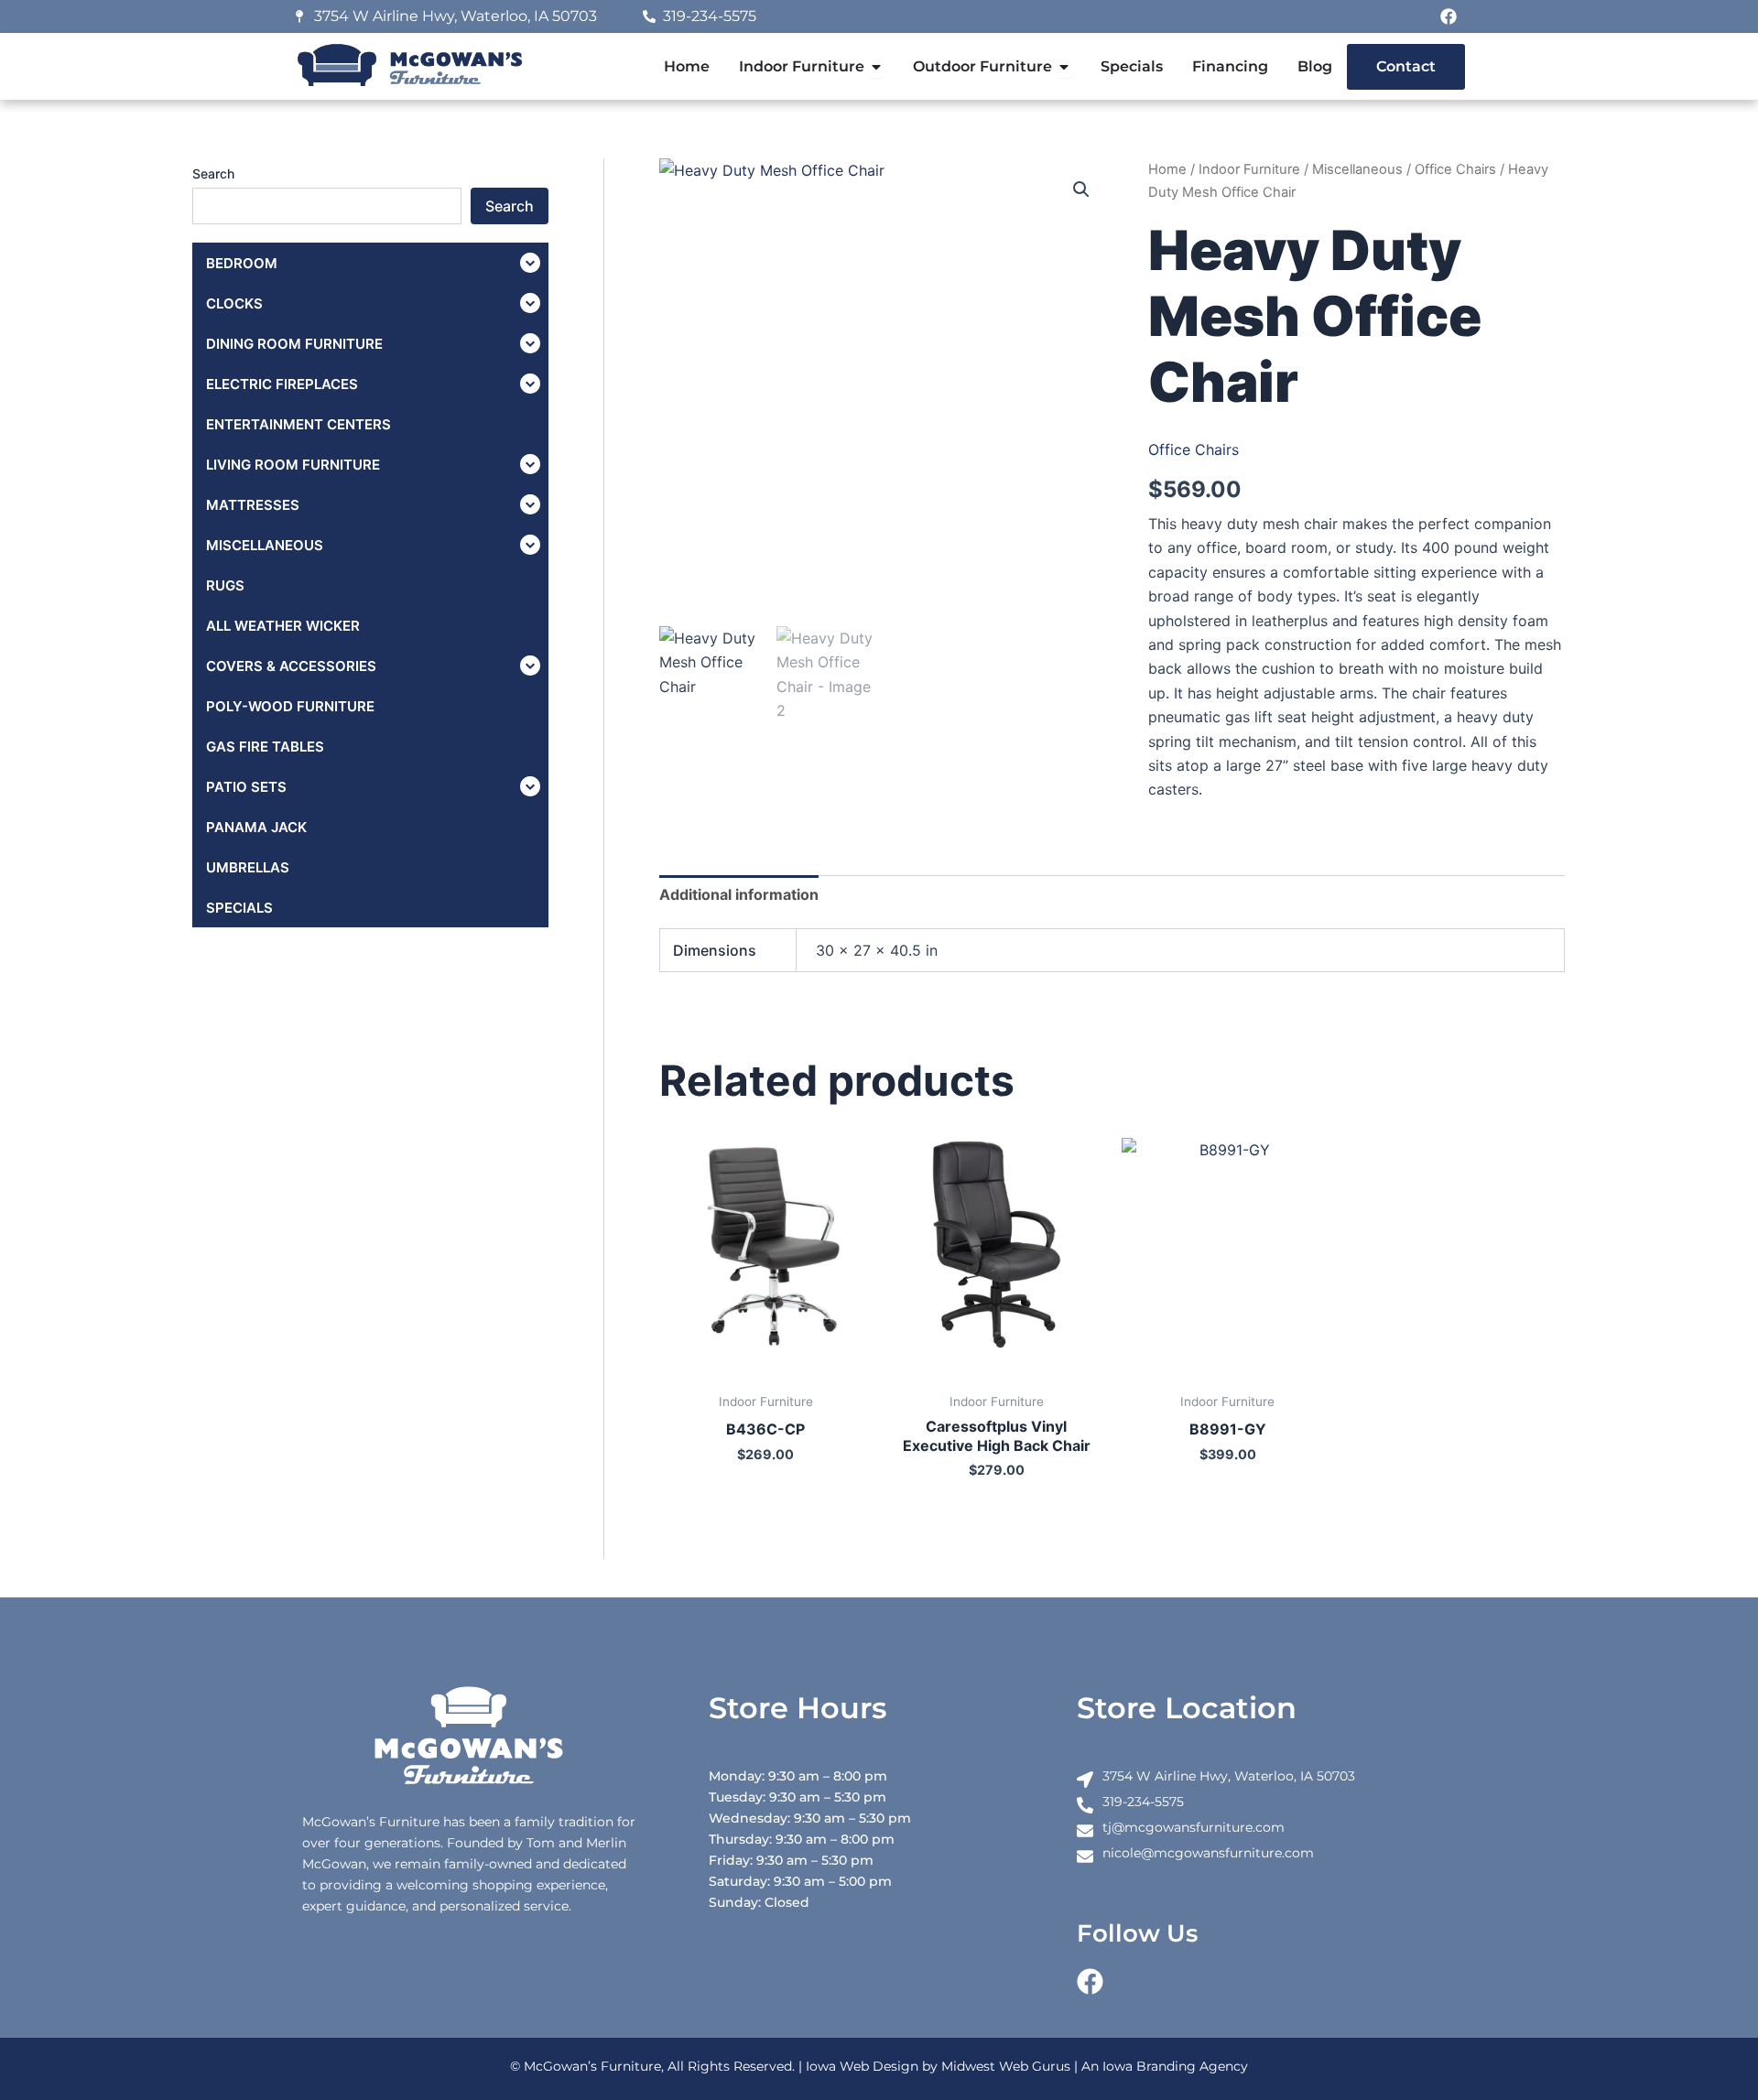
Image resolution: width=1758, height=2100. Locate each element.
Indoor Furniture (1249, 169)
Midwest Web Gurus (1006, 2066)
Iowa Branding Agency (1175, 2066)
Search (213, 173)
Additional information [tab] (739, 894)
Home (1167, 169)
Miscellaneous (1357, 169)
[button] (1081, 189)
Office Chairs (1455, 169)
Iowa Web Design (862, 2066)
